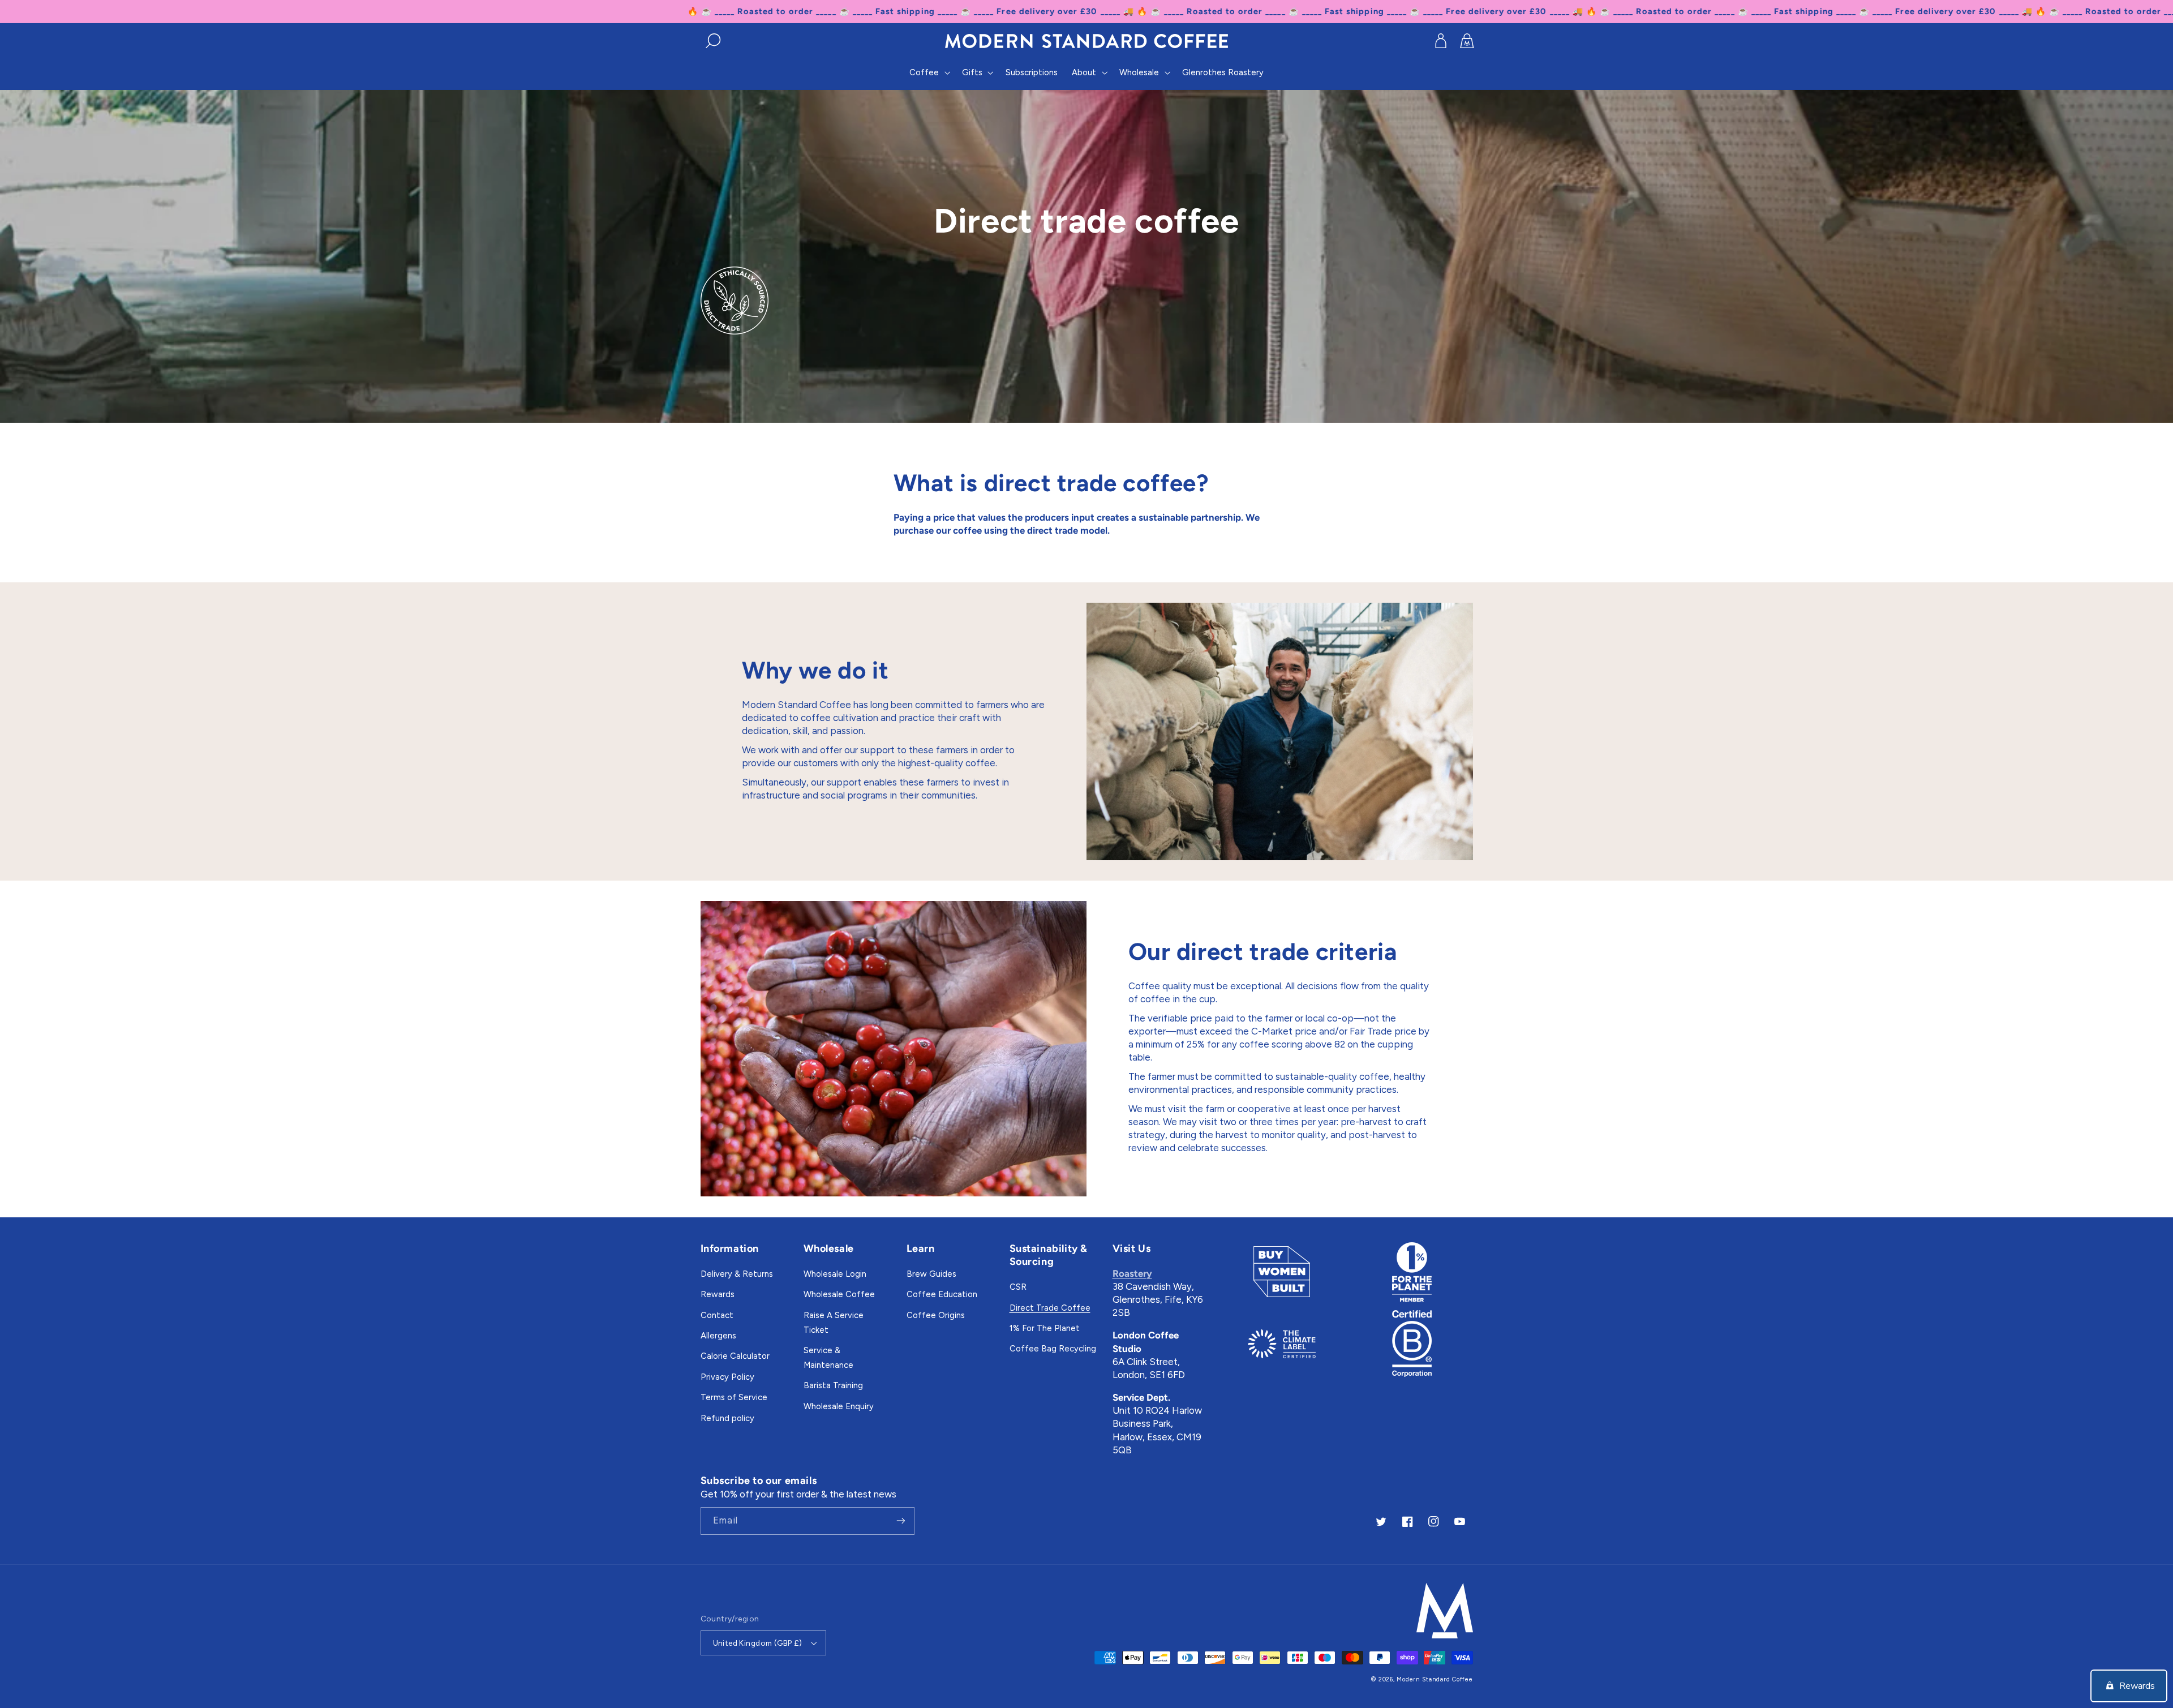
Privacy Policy (727, 1377)
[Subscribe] (900, 1521)
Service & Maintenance (828, 1358)
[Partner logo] (1282, 1272)
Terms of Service (734, 1397)
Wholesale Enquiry (839, 1406)
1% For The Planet (1045, 1328)
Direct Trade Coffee (1050, 1308)
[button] (714, 41)
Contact (717, 1315)
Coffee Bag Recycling (1053, 1349)
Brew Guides (931, 1274)
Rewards (718, 1294)
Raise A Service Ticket (834, 1323)
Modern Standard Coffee (1435, 1679)
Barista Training (833, 1385)
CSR (1018, 1287)
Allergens (718, 1336)
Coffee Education (942, 1294)
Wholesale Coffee (839, 1294)
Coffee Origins (936, 1315)
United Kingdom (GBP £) (758, 1643)
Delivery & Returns (737, 1274)
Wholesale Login (835, 1274)
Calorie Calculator (735, 1356)
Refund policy (727, 1418)
